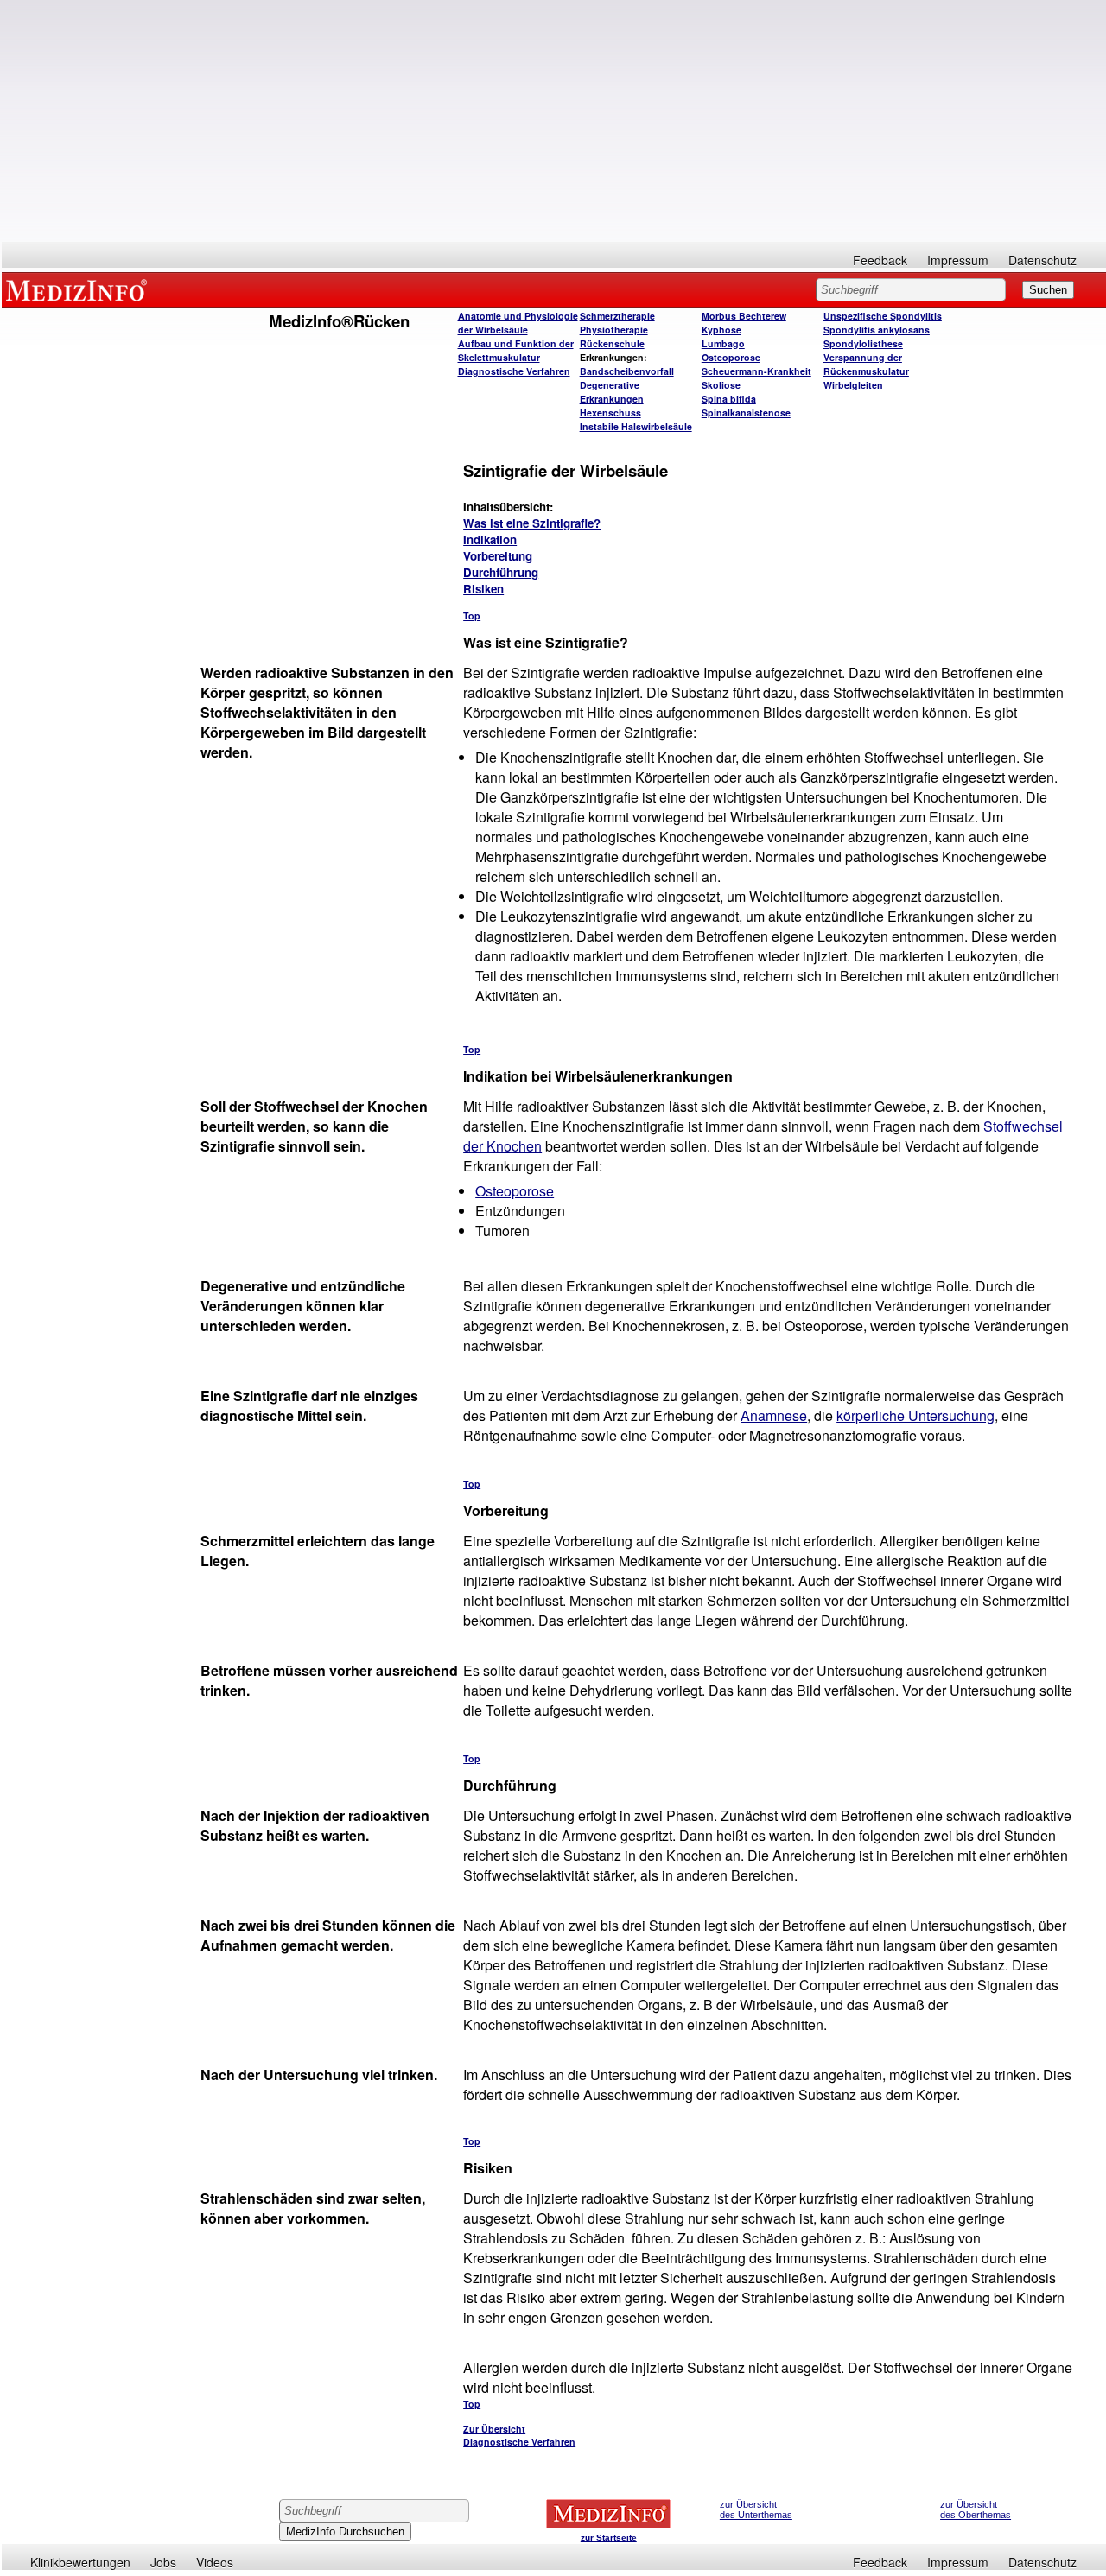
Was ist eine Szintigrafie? (532, 523)
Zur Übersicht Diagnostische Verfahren (519, 2435)
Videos (215, 2562)
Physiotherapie (614, 330)
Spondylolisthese (863, 343)
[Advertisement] (554, 121)
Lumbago (723, 343)
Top (472, 615)
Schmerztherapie (617, 316)
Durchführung (501, 572)
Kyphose (721, 330)
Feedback (880, 260)
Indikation (490, 539)
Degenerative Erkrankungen (612, 392)
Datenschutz (1042, 260)
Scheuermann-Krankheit (756, 371)
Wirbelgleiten (853, 385)
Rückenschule (612, 343)
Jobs (163, 2562)
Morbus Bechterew (744, 316)
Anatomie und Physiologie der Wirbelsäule (518, 323)
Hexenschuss (610, 412)
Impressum (958, 260)
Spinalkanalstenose (746, 412)
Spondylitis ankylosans (877, 330)
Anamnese (774, 1415)
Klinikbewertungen (80, 2562)
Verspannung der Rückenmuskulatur (866, 364)
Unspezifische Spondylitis (883, 316)
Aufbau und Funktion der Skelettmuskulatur (516, 350)
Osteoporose (731, 357)
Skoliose (721, 385)
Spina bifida (729, 399)
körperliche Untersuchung (915, 1415)
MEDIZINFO (79, 289)
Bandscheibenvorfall (627, 371)
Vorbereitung (498, 556)
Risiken (483, 589)
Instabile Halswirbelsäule (636, 426)
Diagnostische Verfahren (514, 371)
